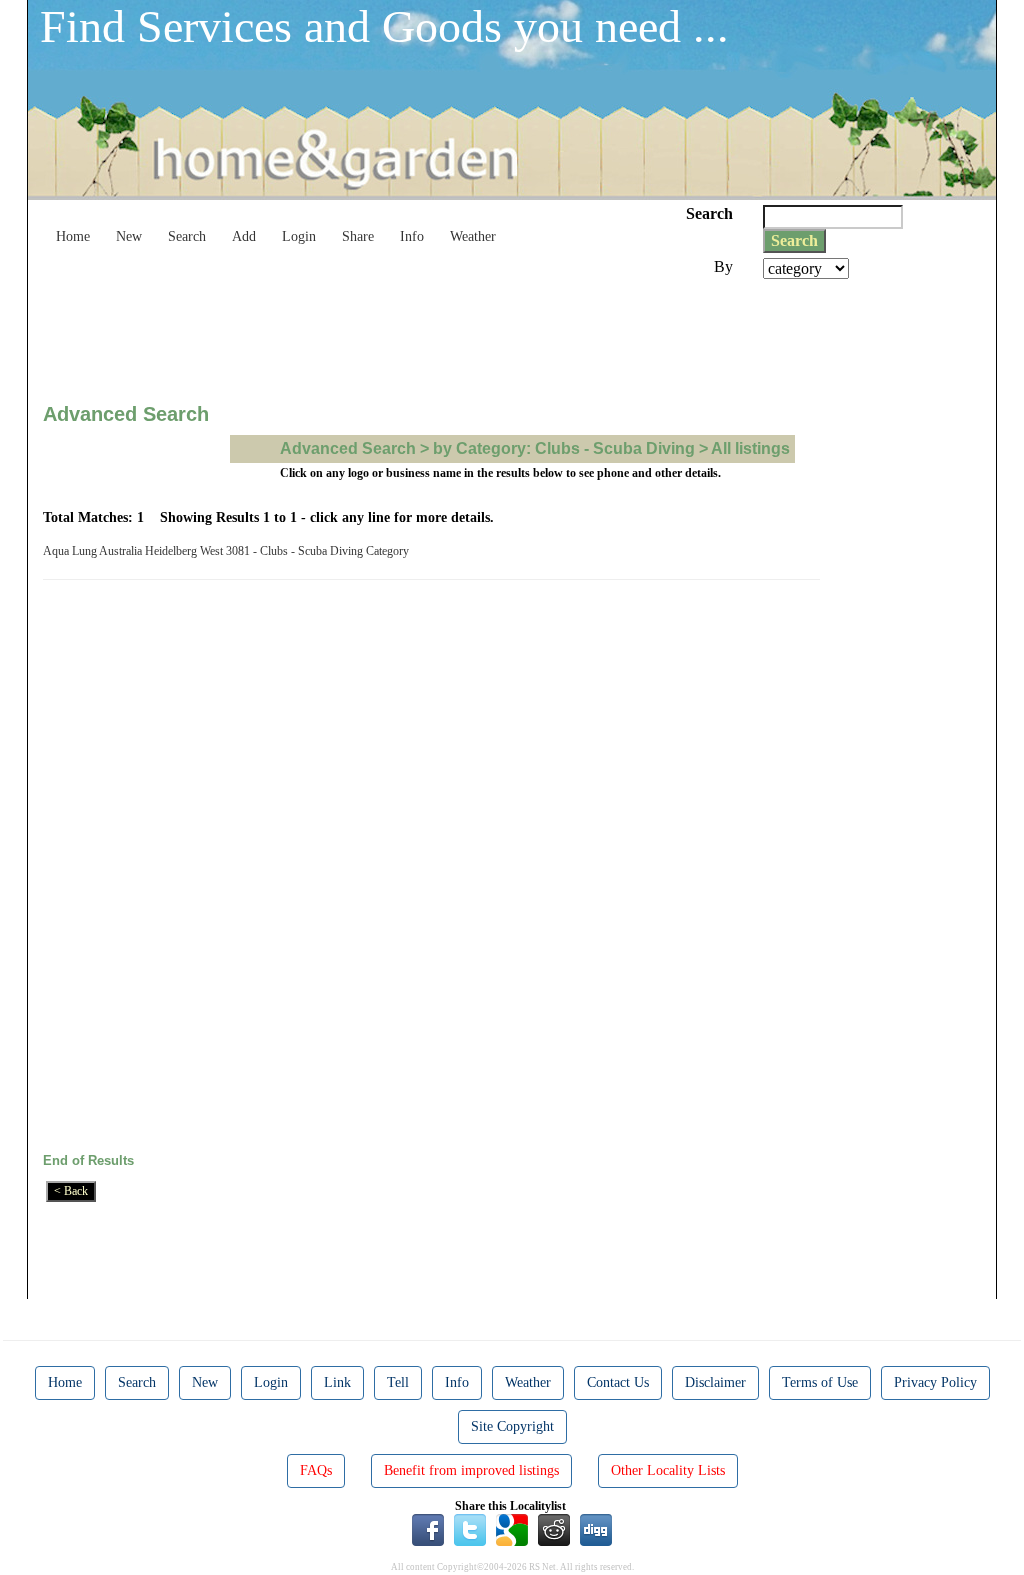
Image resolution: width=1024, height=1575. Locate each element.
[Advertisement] (407, 334)
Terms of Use (820, 1382)
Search (187, 236)
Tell (398, 1382)
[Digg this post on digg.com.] (596, 1529)
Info (412, 236)
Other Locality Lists (668, 1470)
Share (358, 236)
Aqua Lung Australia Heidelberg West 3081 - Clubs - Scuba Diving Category (229, 551)
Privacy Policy (935, 1382)
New (129, 236)
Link (337, 1382)
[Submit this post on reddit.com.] (554, 1529)
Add (244, 236)
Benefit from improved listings (471, 1470)
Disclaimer (715, 1382)
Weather (473, 236)
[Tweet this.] (470, 1529)
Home (73, 236)
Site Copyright (512, 1426)
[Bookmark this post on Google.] (512, 1529)
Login (299, 236)
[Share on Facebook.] (428, 1529)
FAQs (316, 1470)
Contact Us (618, 1382)
